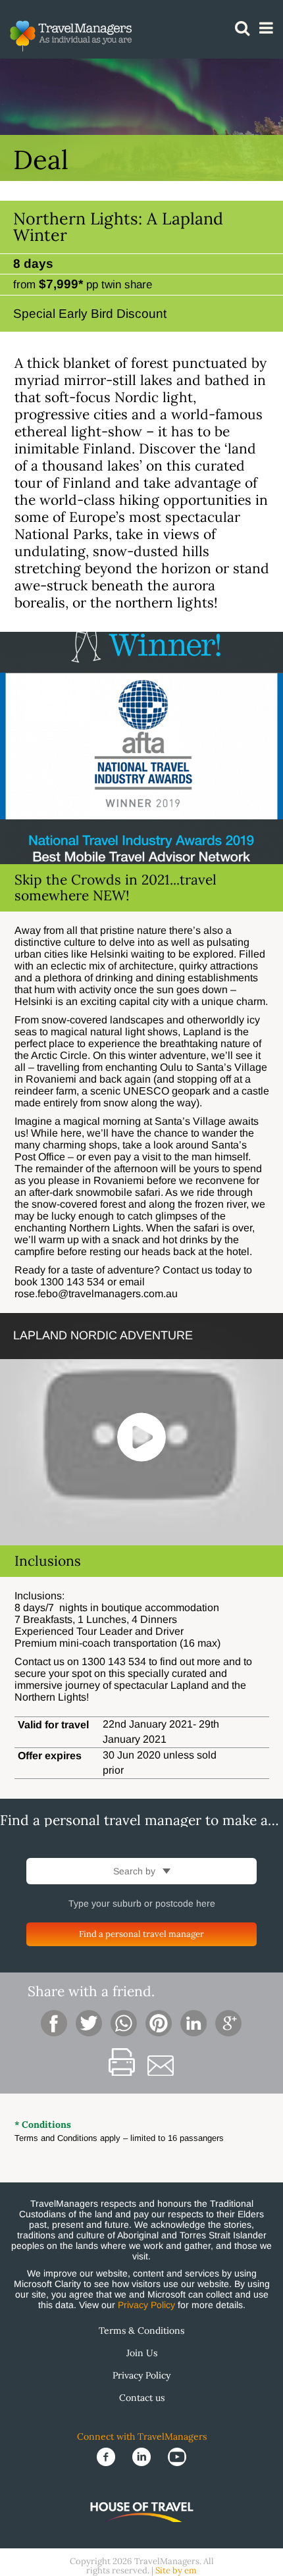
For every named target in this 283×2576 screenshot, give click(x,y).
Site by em (176, 2570)
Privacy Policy (146, 2305)
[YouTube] (177, 2456)
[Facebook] (107, 2456)
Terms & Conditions (141, 2331)
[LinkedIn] (143, 2456)
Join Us (142, 2353)
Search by (136, 1871)
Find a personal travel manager (141, 1934)
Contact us (142, 2398)
